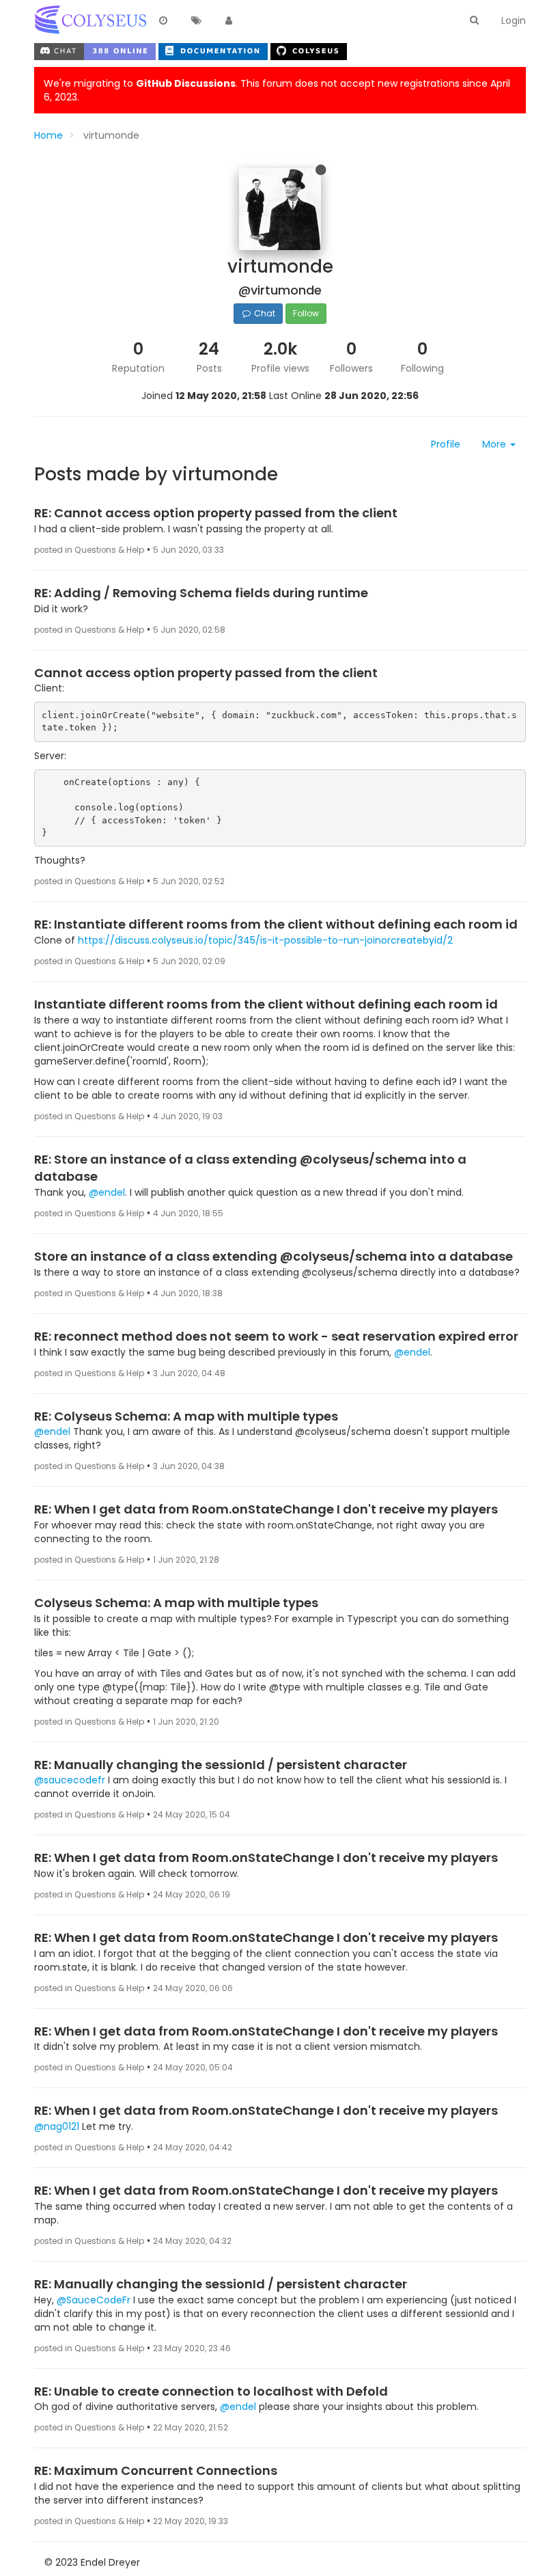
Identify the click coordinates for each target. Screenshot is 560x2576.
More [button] (495, 444)
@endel (107, 1192)
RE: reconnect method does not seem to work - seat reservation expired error (276, 1336)
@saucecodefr (70, 1780)
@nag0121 (57, 2126)
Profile (446, 444)
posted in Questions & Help (89, 550)
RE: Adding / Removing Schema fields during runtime (201, 593)
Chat (264, 313)
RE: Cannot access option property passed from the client (216, 513)
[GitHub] (309, 50)
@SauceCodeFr (94, 2300)
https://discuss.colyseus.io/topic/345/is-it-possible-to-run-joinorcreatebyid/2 (265, 940)
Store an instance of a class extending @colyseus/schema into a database (274, 1256)
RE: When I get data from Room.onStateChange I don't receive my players (266, 1509)
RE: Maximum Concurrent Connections (156, 2470)
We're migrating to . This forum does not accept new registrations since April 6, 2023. (277, 90)
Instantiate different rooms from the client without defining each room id (266, 1004)
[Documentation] (214, 50)
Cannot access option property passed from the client (206, 673)
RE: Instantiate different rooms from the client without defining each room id (276, 924)
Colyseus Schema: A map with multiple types (176, 1603)
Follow (306, 313)
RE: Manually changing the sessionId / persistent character (221, 1765)
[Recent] (163, 21)
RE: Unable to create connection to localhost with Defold (211, 2391)
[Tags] (196, 21)
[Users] (229, 21)
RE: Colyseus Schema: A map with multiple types (186, 1416)
